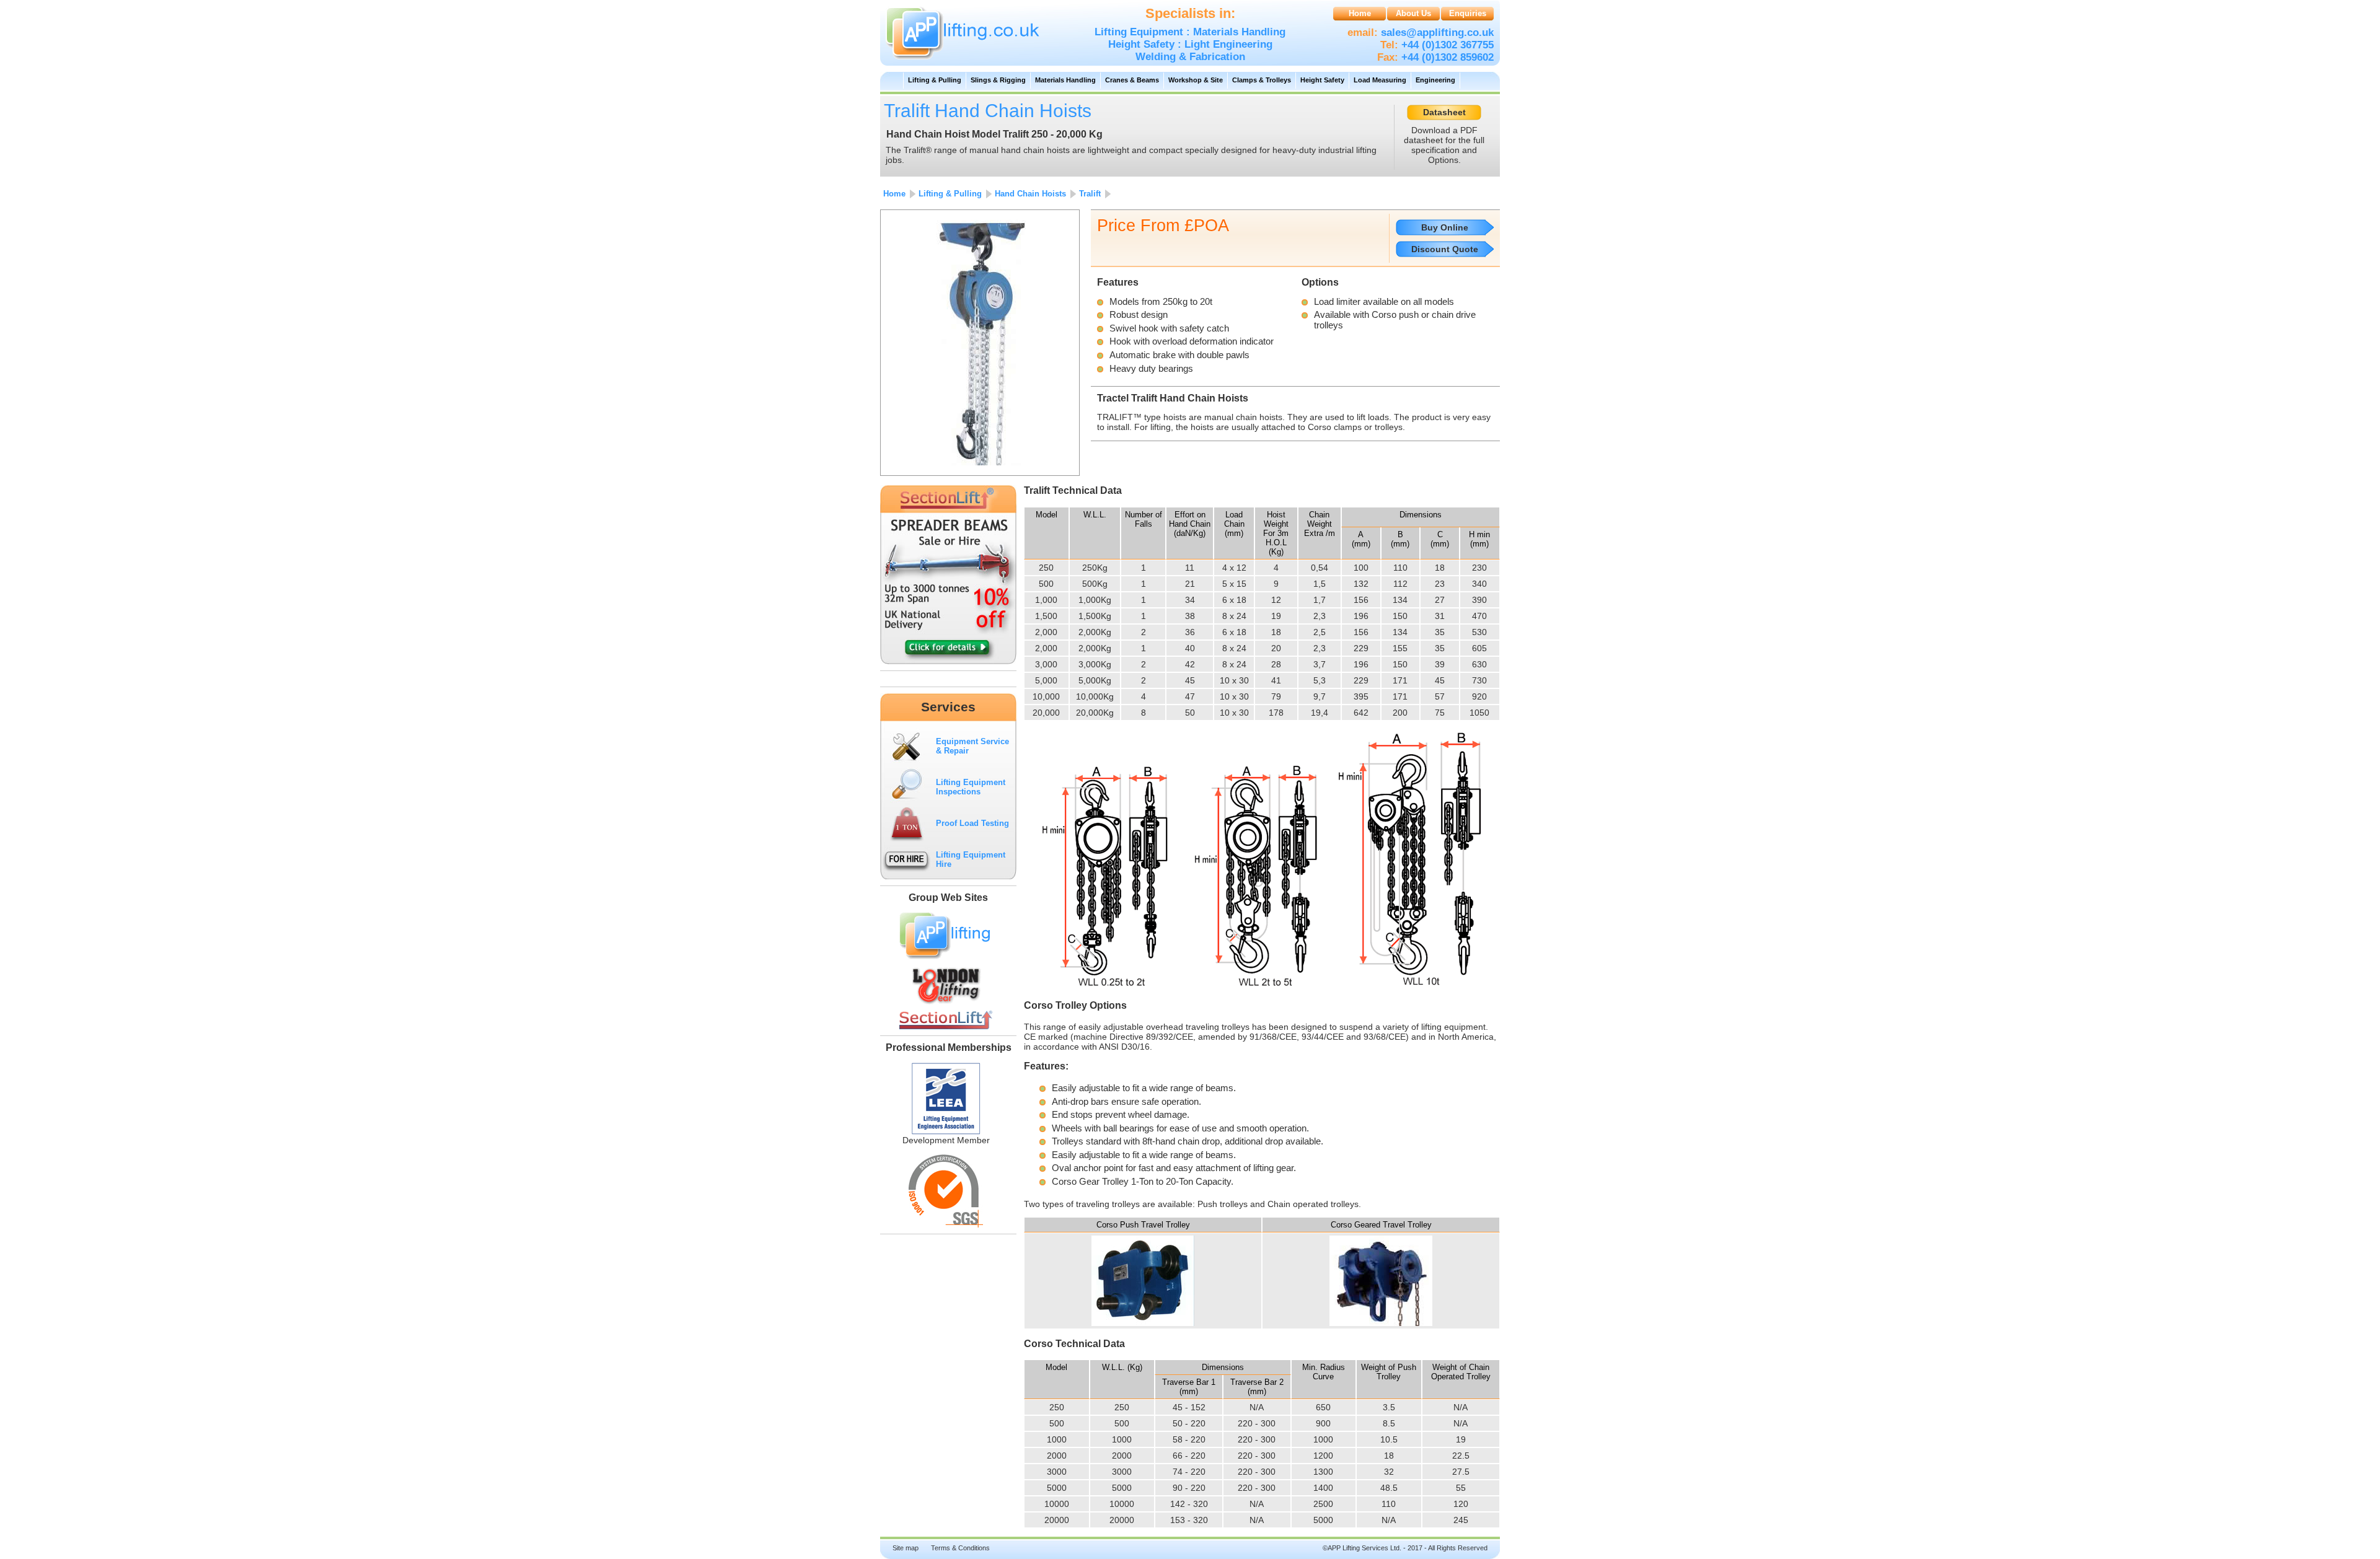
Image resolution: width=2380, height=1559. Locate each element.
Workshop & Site (1196, 80)
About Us (1413, 13)
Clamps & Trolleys (1262, 80)
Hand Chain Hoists (1030, 194)
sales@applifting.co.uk (1436, 33)
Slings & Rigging (998, 80)
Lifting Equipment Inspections (971, 787)
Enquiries (1468, 13)
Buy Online (1445, 227)
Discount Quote (1445, 249)
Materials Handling (1065, 80)
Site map (906, 1548)
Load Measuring (1380, 80)
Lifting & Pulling (935, 80)
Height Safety (1322, 80)
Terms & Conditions (960, 1548)
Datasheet (1444, 112)
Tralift (1090, 194)
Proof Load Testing (972, 823)
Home (1360, 13)
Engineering (1435, 80)
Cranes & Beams (1132, 80)
